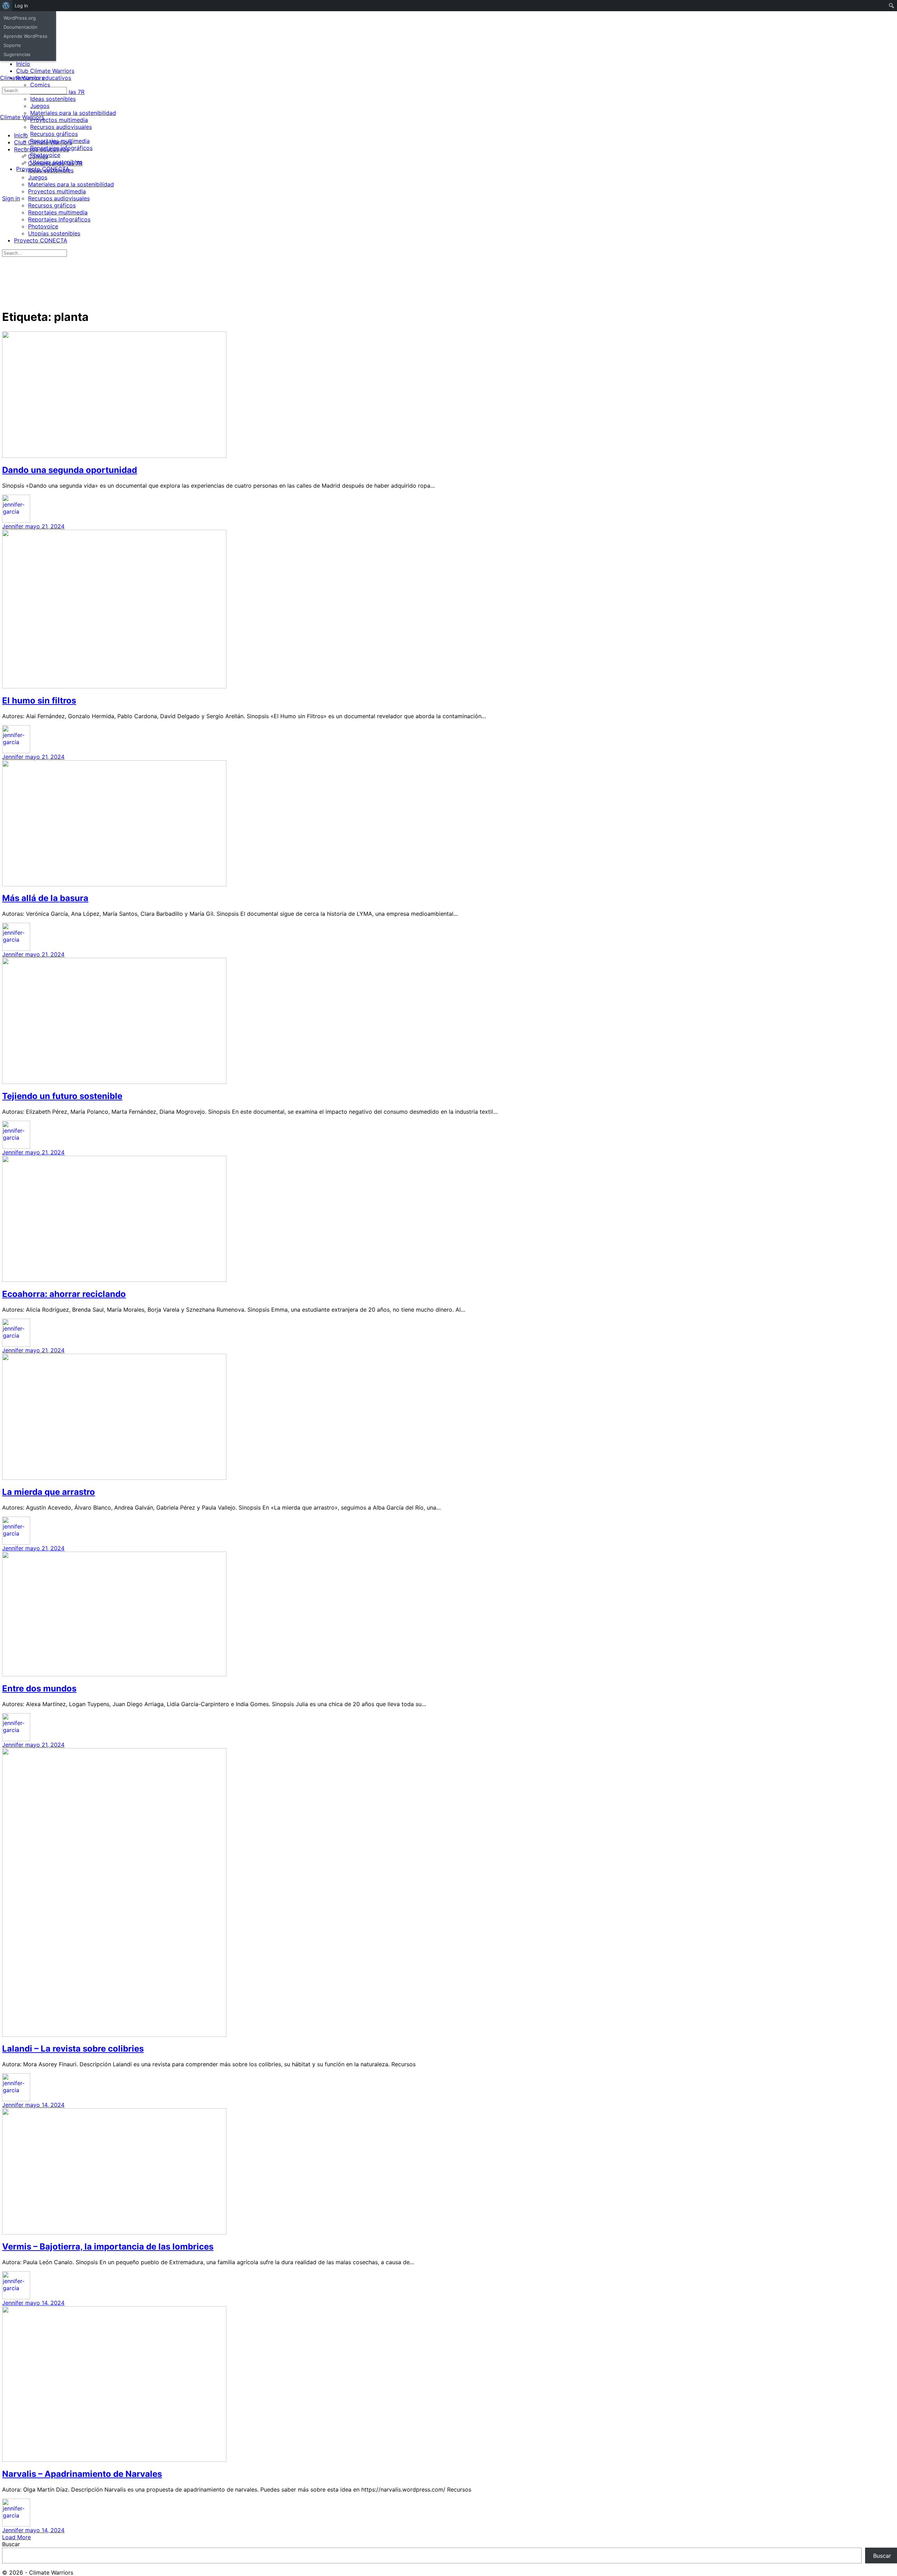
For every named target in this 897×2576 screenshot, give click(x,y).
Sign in (11, 198)
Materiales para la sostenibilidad (71, 184)
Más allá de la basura (45, 898)
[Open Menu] (4, 71)
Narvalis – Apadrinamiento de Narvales (82, 2474)
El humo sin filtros (39, 700)
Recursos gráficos (52, 205)
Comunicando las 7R (55, 163)
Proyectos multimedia (57, 191)
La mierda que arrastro (49, 1492)
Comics (38, 156)
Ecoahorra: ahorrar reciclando (64, 1294)
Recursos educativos (42, 149)
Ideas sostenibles (51, 170)
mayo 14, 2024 (45, 2105)
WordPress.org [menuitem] (20, 18)
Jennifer (14, 526)
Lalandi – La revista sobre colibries (73, 2049)
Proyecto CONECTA (41, 240)
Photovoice (43, 226)
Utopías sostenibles (54, 233)
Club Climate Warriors (43, 142)
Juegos (38, 177)
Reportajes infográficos (59, 219)
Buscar (11, 2544)
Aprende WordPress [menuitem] (25, 36)
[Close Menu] (4, 123)
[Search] (6, 192)
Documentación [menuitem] (20, 27)
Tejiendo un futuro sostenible (62, 1096)
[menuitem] (6, 6)
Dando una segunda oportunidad (70, 470)
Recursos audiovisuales (59, 198)
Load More (16, 2537)
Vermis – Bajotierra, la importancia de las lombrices (108, 2247)
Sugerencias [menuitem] (17, 54)
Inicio (21, 135)
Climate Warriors (22, 78)
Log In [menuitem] (21, 6)
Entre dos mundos (39, 1688)
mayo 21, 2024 (45, 526)
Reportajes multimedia (58, 212)
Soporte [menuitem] (12, 45)
